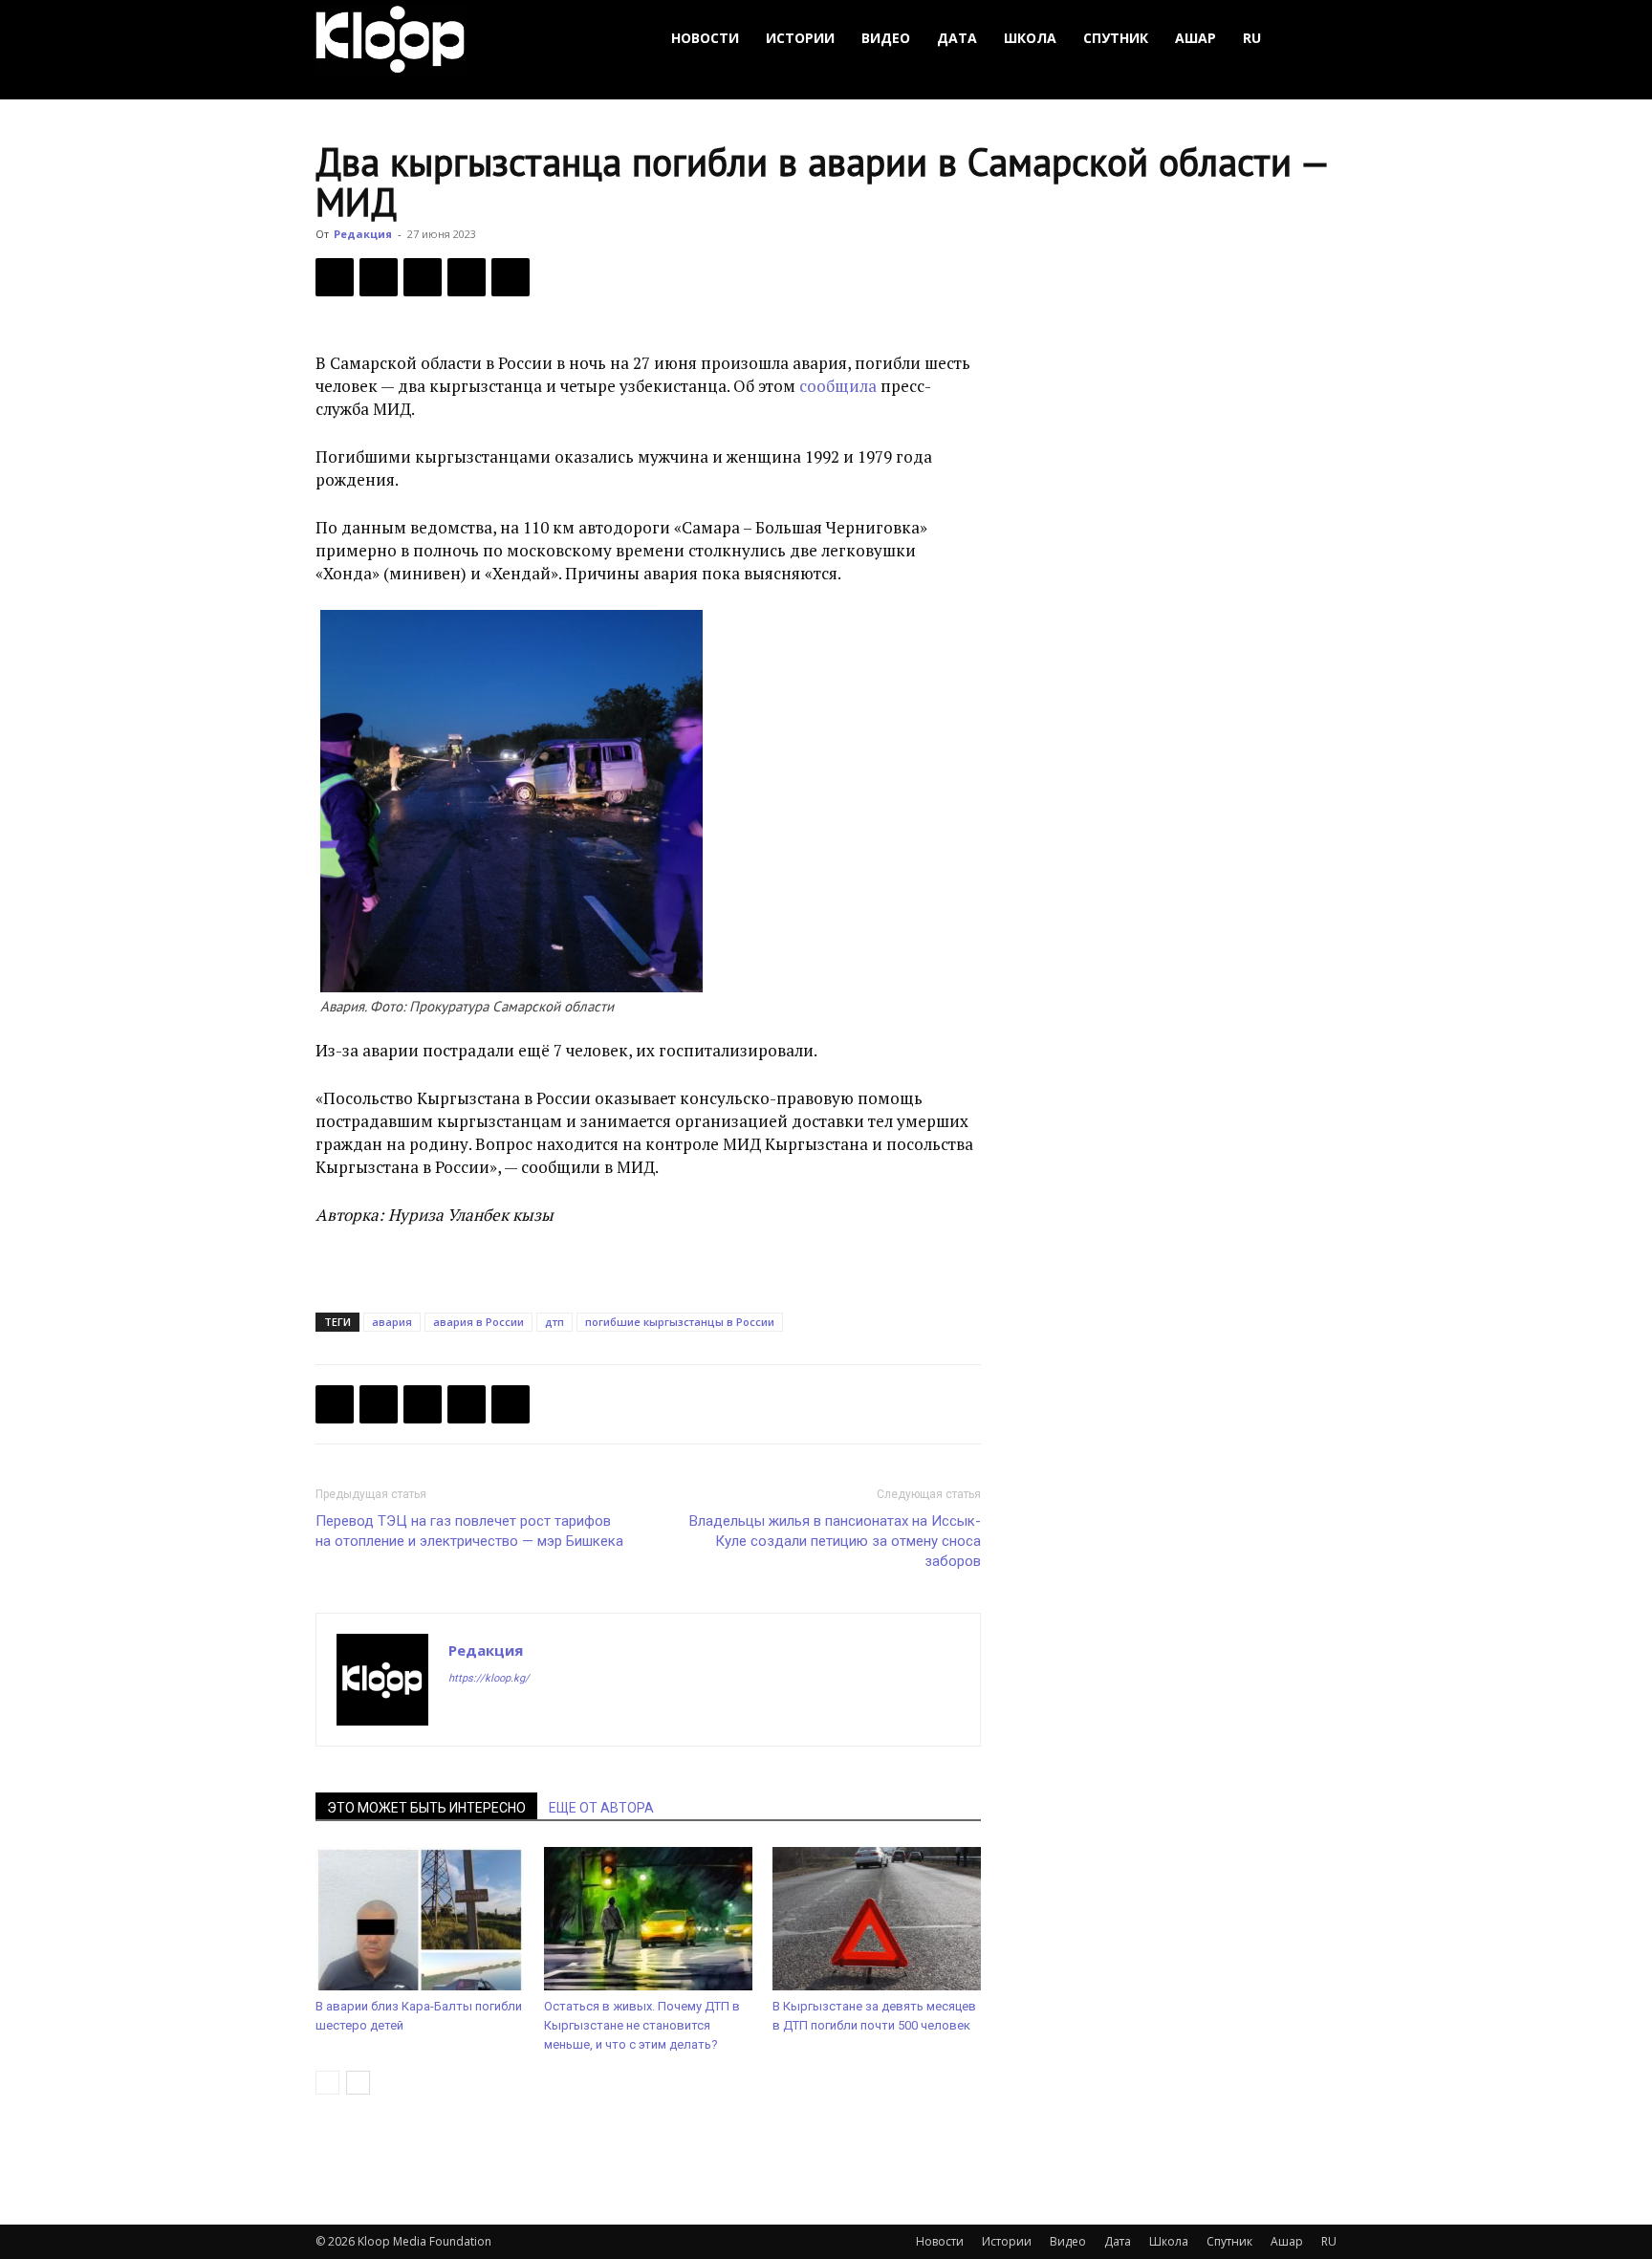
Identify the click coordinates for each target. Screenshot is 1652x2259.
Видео (886, 38)
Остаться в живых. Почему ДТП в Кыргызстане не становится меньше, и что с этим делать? (642, 2025)
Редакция (363, 234)
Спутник (1116, 38)
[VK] (423, 277)
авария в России (478, 1322)
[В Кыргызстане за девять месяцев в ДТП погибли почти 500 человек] (877, 1919)
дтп (554, 1322)
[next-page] (358, 2083)
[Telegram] (467, 277)
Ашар (1196, 38)
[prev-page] (327, 2083)
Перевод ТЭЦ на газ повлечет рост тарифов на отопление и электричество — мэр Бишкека (469, 1531)
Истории (800, 38)
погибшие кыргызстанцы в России (680, 1322)
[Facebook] (335, 277)
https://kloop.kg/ (489, 1678)
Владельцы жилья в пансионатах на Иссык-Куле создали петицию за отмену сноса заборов (835, 1541)
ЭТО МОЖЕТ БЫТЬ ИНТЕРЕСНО (426, 1808)
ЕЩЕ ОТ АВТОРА (601, 1808)
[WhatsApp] (511, 277)
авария (392, 1322)
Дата (957, 38)
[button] (1314, 39)
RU (1252, 38)
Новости (705, 38)
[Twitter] (379, 277)
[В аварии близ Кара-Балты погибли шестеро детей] (420, 1919)
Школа (1030, 38)
